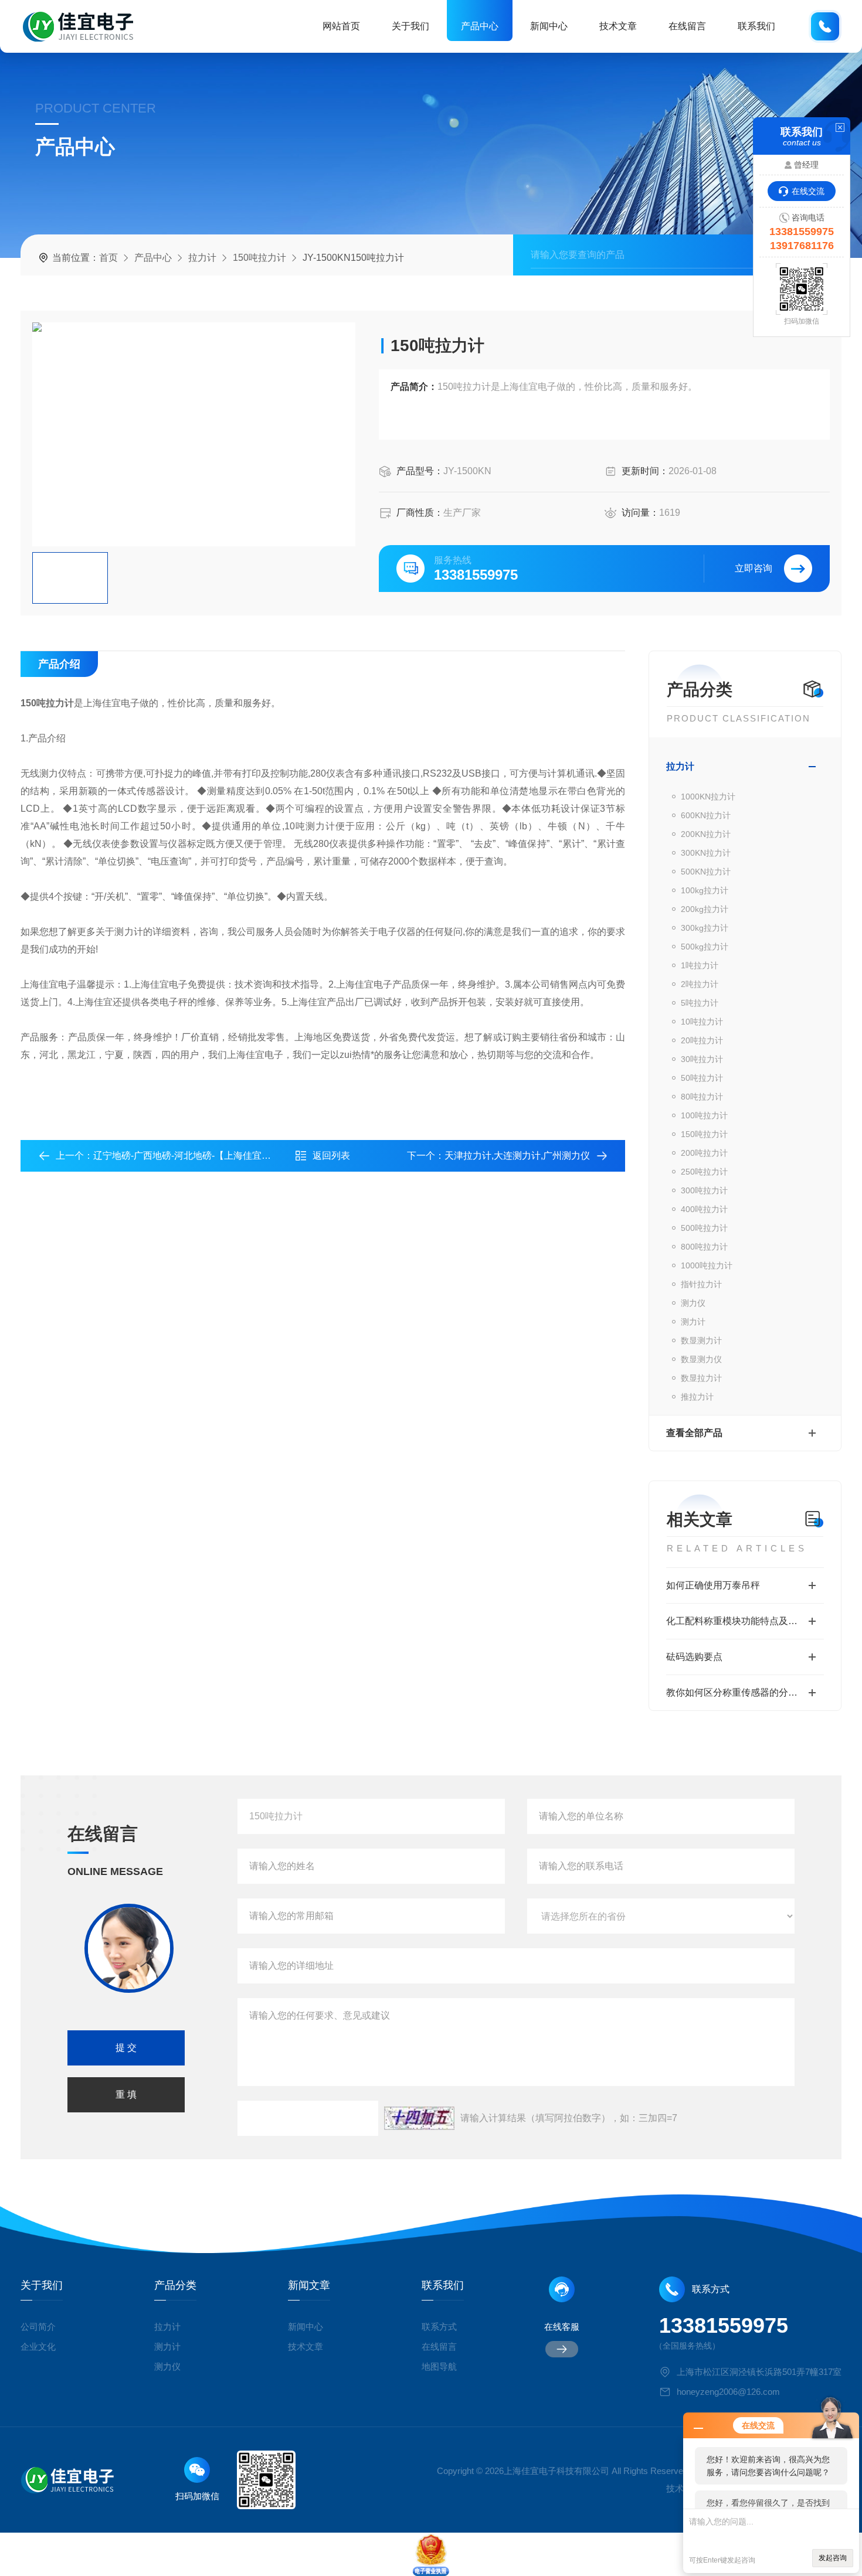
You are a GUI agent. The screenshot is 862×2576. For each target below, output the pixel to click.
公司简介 (38, 2327)
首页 (108, 258)
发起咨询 (833, 2558)
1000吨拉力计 (707, 1265)
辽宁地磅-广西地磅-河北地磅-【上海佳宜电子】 (191, 1156)
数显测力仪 (701, 1359)
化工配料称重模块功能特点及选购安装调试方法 (745, 1621)
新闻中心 (549, 26)
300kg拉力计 (705, 928)
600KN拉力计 (706, 815)
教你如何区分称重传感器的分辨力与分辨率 (745, 1692)
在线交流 (808, 191)
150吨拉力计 (259, 258)
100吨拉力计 (704, 1115)
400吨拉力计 (704, 1209)
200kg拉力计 (705, 909)
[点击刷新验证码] (419, 2118)
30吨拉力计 (702, 1059)
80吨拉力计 (702, 1097)
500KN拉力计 (706, 872)
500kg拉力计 (705, 947)
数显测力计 (701, 1340)
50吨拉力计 (702, 1078)
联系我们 (756, 26)
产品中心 (480, 26)
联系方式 (439, 2327)
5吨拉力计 (700, 1003)
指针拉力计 (701, 1284)
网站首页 (341, 26)
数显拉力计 (701, 1378)
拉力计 (202, 258)
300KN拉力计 (706, 853)
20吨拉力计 (702, 1040)
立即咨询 (754, 568)
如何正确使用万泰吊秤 (713, 1585)
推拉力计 (697, 1397)
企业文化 (38, 2347)
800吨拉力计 (704, 1247)
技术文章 (618, 26)
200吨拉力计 (704, 1153)
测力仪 (693, 1303)
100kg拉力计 (705, 890)
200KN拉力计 (706, 834)
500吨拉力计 (704, 1228)
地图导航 (439, 2366)
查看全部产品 (694, 1433)
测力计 (693, 1322)
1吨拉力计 (700, 965)
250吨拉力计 (704, 1172)
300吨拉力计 (704, 1190)
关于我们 (410, 26)
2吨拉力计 (700, 984)
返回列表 (331, 1156)
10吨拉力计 (702, 1022)
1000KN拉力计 (708, 797)
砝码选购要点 (694, 1657)
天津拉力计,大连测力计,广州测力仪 (517, 1156)
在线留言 (687, 26)
